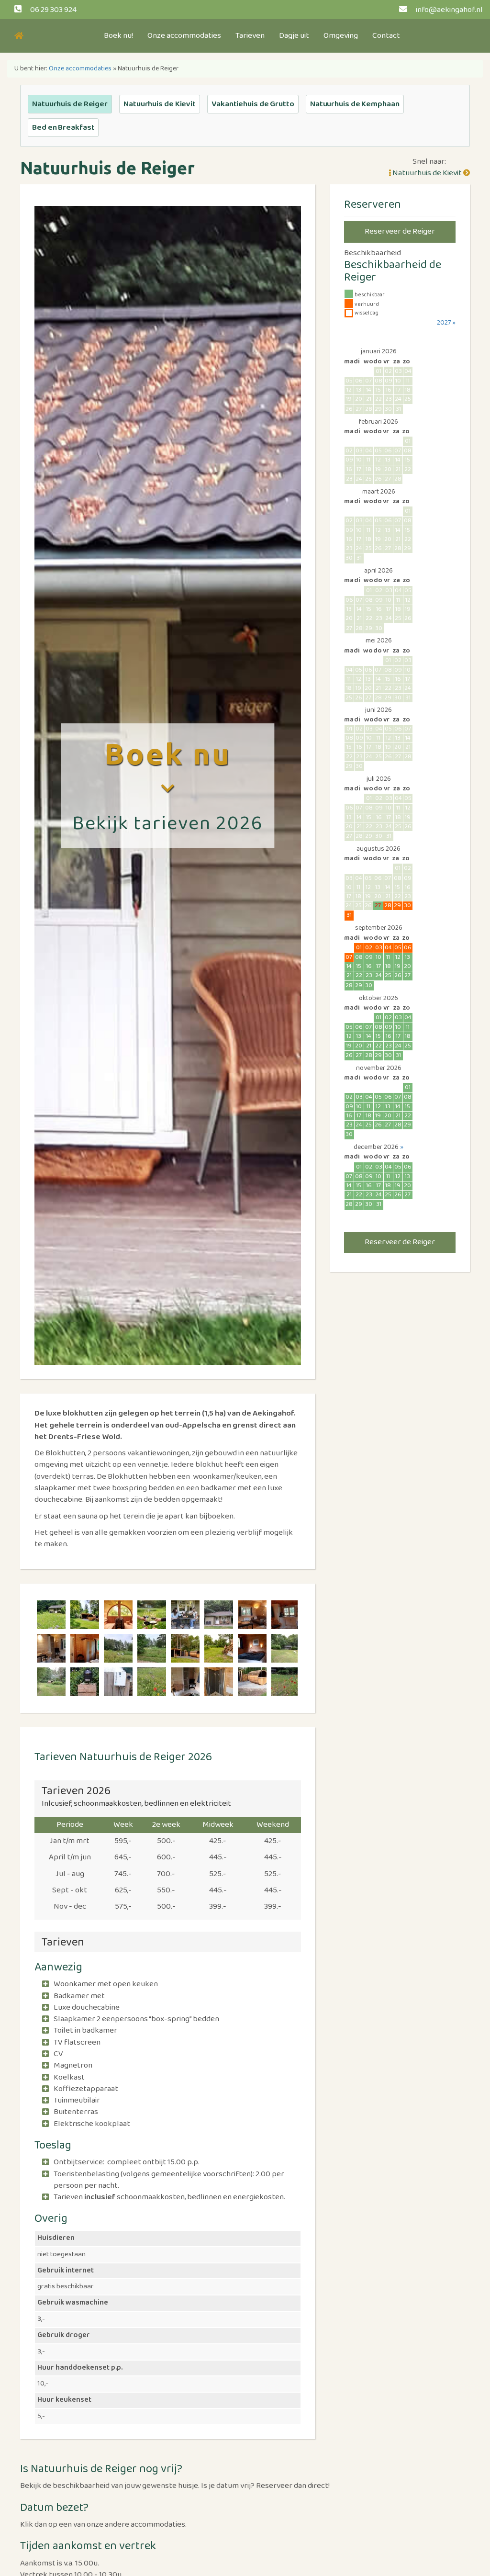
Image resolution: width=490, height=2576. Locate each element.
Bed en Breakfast (63, 128)
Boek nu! (118, 36)
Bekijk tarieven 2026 (167, 824)
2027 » (446, 323)
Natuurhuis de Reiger (70, 104)
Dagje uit (294, 36)
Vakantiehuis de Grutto (253, 104)
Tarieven (250, 36)
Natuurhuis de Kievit (160, 104)
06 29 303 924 (53, 10)
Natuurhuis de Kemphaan (355, 104)
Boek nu (168, 754)
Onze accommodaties (184, 36)
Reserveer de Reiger (400, 231)
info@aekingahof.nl (449, 10)
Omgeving (341, 36)
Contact (386, 36)
